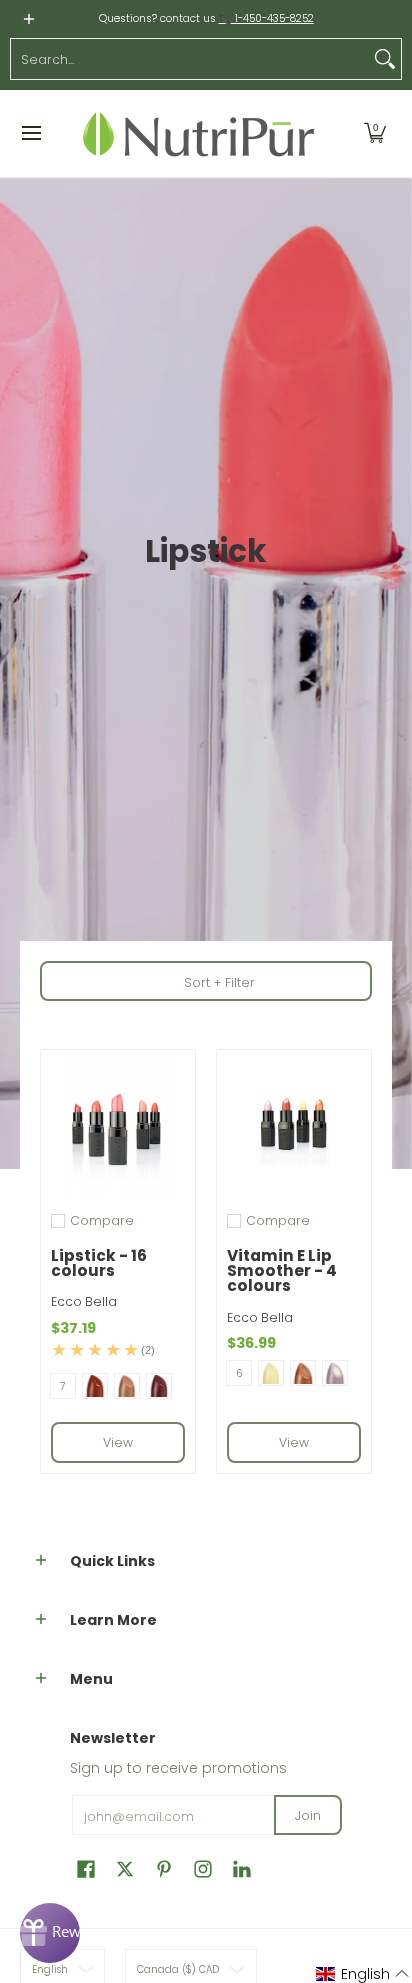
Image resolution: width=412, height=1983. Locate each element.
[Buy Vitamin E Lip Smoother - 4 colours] (294, 1127)
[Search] (385, 59)
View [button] (118, 1442)
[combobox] (190, 59)
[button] (375, 133)
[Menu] (30, 133)
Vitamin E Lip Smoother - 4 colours (282, 1271)
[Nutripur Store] (199, 133)
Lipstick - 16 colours (99, 1263)
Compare (102, 1221)
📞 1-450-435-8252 (266, 18)
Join (308, 1815)
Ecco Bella (84, 1301)
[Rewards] (50, 1933)
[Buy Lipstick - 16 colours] (118, 1127)
